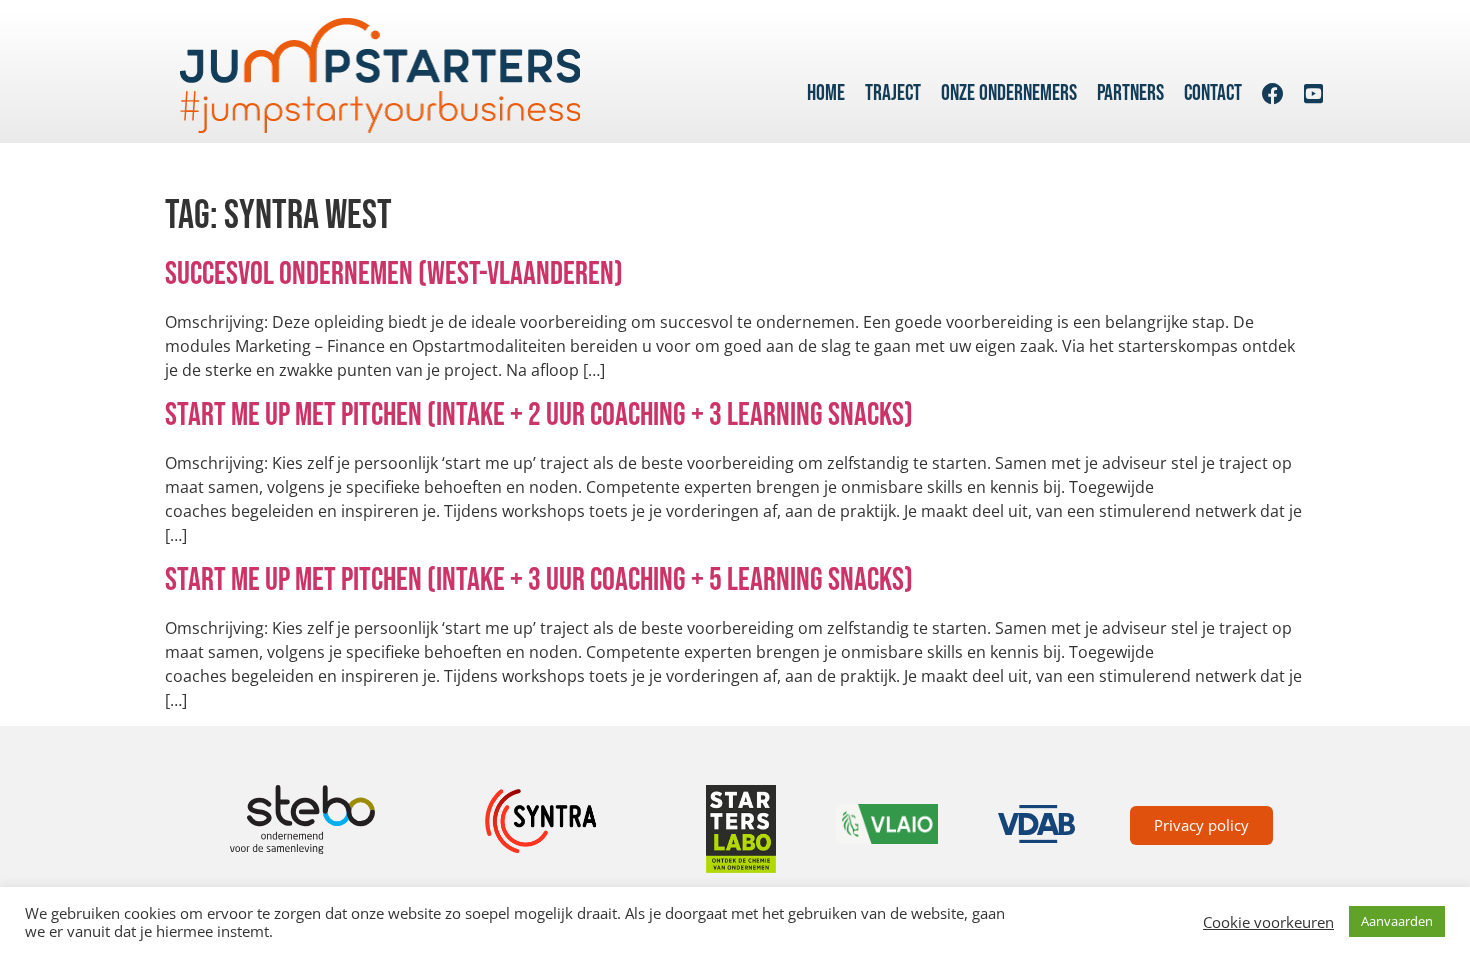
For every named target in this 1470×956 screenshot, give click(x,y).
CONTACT (1213, 93)
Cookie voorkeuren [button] (1268, 922)
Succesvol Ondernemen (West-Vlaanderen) (394, 274)
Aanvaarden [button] (1397, 921)
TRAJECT (893, 93)
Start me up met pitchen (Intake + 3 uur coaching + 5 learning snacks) (539, 580)
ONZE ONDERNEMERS (1009, 93)
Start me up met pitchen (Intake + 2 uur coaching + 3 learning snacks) (539, 415)
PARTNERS (1130, 93)
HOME (826, 93)
